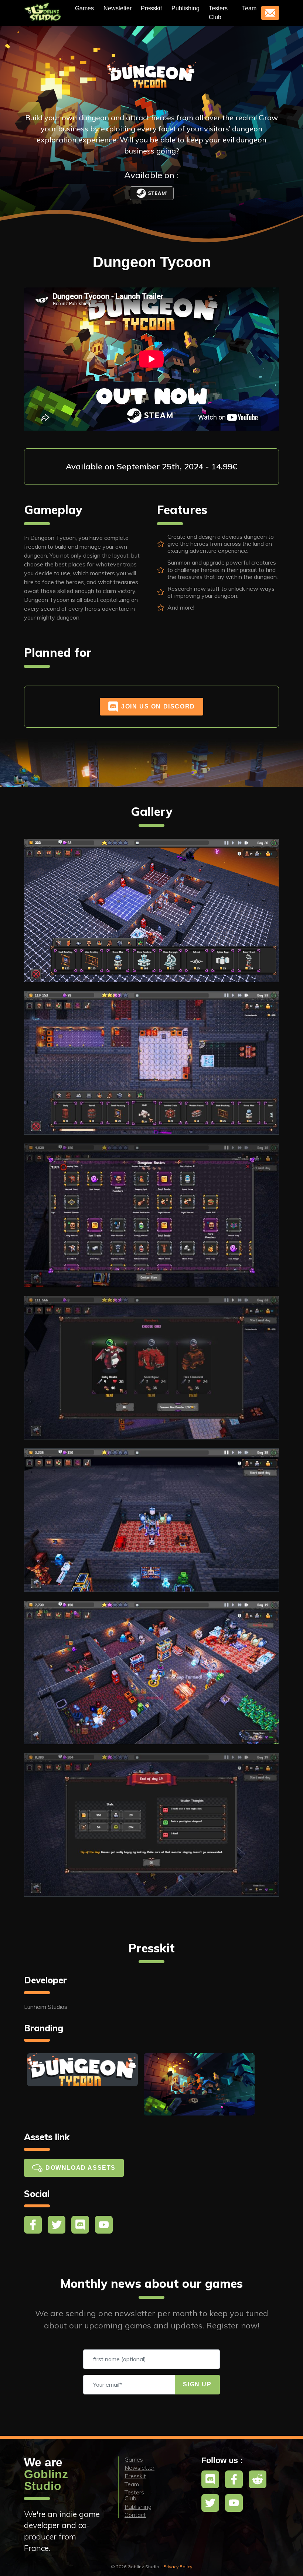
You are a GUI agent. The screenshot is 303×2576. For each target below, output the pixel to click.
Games (84, 8)
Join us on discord (158, 706)
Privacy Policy (178, 2567)
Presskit (151, 8)
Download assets (81, 2168)
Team (249, 8)
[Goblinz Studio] (44, 13)
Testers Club (218, 13)
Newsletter (118, 8)
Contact (135, 2515)
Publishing (185, 8)
